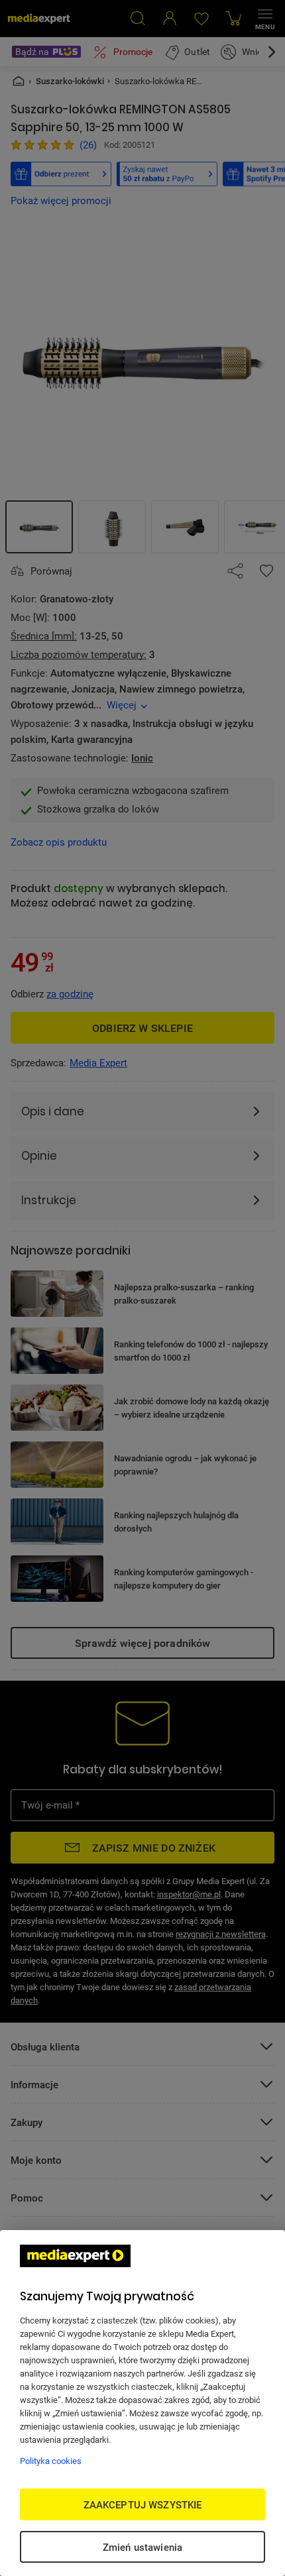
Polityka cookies (51, 2461)
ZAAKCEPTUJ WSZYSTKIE (143, 2504)
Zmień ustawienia (142, 2547)
